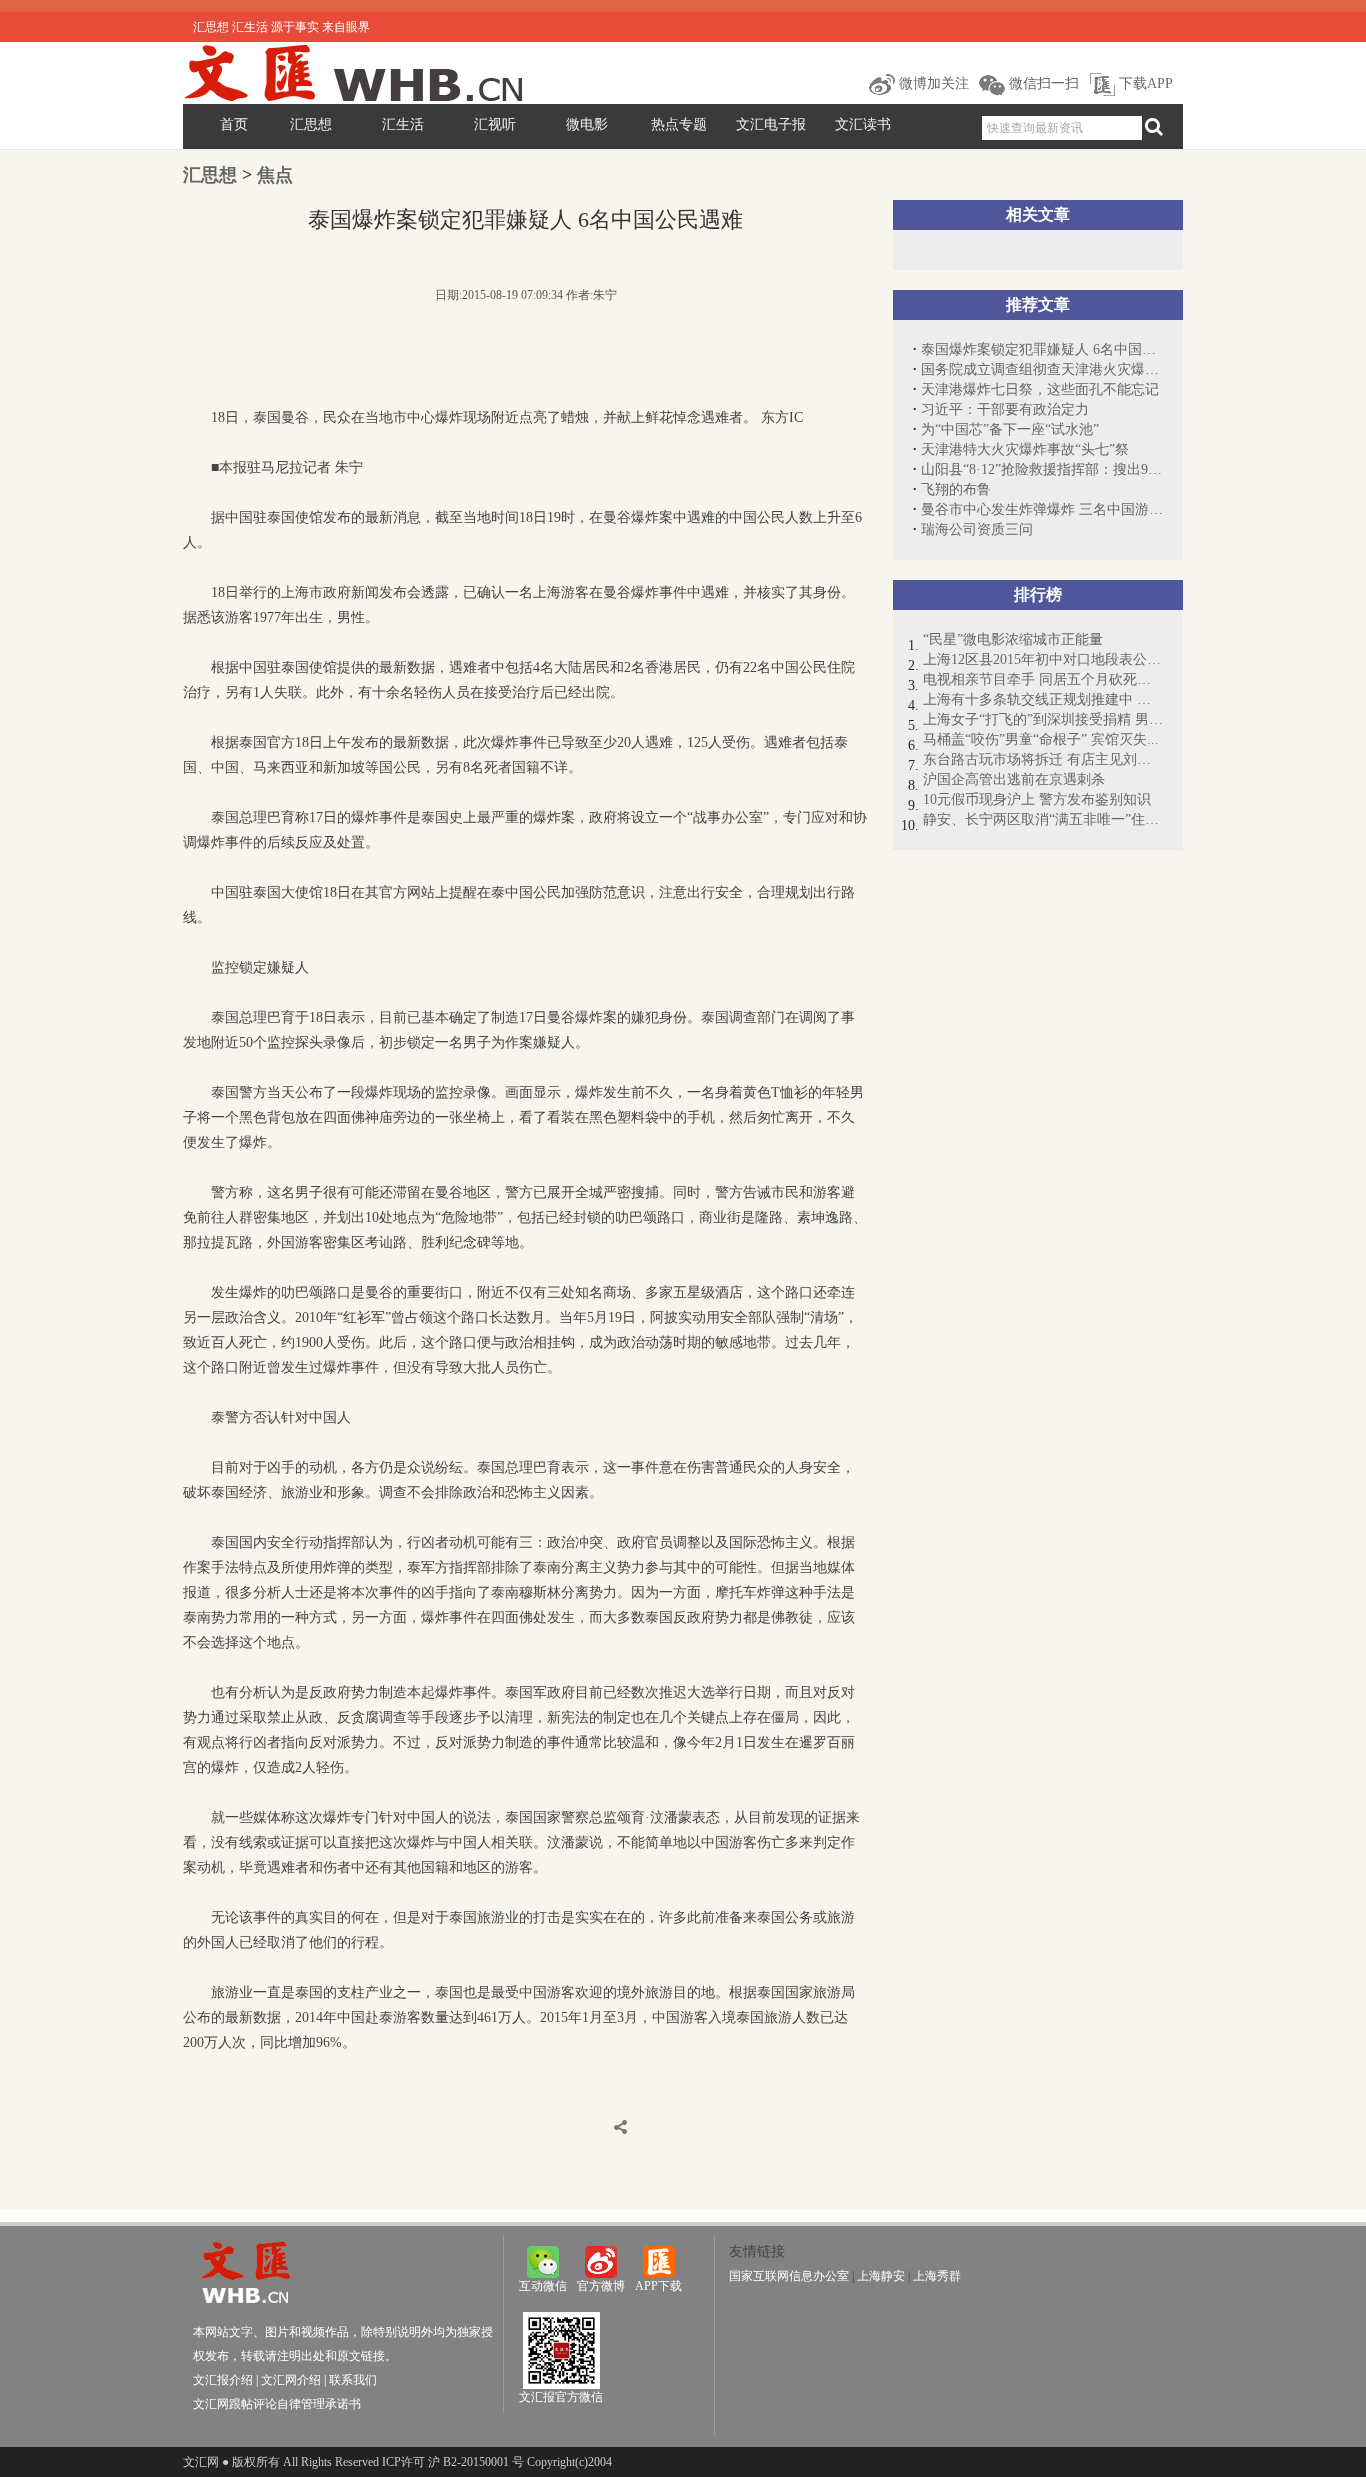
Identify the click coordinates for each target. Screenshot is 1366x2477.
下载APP (1144, 83)
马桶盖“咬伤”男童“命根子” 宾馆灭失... (1041, 739)
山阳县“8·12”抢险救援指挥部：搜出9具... (1042, 469)
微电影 (587, 124)
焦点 (275, 175)
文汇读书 (863, 124)
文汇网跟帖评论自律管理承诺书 (277, 2404)
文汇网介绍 (291, 2380)
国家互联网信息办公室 (789, 2276)
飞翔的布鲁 (956, 489)
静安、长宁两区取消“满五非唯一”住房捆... (1043, 819)
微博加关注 (932, 83)
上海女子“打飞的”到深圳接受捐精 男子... (1043, 719)
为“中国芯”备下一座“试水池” (1010, 429)
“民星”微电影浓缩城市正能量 (1013, 639)
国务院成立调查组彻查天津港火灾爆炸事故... (1042, 369)
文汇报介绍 (223, 2380)
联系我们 (353, 2380)
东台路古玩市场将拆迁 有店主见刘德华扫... (1043, 759)
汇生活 (403, 124)
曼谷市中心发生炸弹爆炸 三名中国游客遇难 (1042, 509)
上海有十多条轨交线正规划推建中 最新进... (1043, 699)
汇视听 (495, 124)
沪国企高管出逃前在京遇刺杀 (1014, 779)
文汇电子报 (771, 124)
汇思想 (311, 124)
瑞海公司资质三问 (977, 529)
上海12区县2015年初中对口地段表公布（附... (1043, 659)
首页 (234, 124)
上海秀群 (937, 2276)
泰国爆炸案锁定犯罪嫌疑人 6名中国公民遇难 (1042, 349)
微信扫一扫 (1042, 83)
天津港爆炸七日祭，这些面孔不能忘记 (1040, 389)
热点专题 (679, 124)
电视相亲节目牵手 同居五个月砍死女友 (1043, 679)
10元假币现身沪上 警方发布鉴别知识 (1037, 799)
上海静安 (881, 2276)
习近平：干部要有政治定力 (1005, 409)
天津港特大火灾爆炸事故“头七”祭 (1025, 449)
